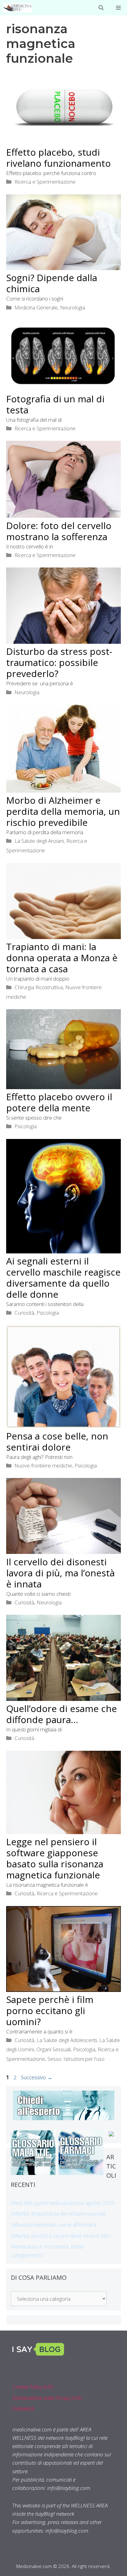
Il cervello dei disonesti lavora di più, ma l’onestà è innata (60, 1573)
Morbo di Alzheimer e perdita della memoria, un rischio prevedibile (63, 811)
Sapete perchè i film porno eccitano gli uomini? (50, 2011)
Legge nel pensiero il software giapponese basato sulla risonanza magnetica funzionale (55, 1858)
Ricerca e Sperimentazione (45, 182)
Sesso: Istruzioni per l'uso (76, 2059)
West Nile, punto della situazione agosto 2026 (63, 2203)
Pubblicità (23, 2409)
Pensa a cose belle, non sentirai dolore (57, 1441)
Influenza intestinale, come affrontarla (53, 2225)
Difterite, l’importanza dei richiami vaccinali (58, 2214)
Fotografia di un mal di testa (55, 404)
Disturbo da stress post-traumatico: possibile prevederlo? (59, 662)
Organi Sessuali (53, 2049)
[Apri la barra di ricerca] (101, 8)
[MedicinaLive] (17, 8)
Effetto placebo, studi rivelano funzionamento (58, 158)
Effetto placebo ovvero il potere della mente (59, 1102)
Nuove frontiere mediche (43, 1465)
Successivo (37, 2077)
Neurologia (73, 307)
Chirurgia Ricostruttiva (39, 987)
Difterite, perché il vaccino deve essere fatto (61, 2236)
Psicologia (26, 1126)
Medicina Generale (36, 307)
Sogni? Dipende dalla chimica (52, 283)
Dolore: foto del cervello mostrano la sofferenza (59, 531)
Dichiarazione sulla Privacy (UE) (47, 2398)
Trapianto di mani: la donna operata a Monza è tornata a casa (62, 958)
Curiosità (24, 1313)
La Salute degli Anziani (39, 841)
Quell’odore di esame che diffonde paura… (61, 1714)
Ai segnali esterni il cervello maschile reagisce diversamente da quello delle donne (63, 1278)
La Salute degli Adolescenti (67, 2040)
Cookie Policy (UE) (33, 2387)
